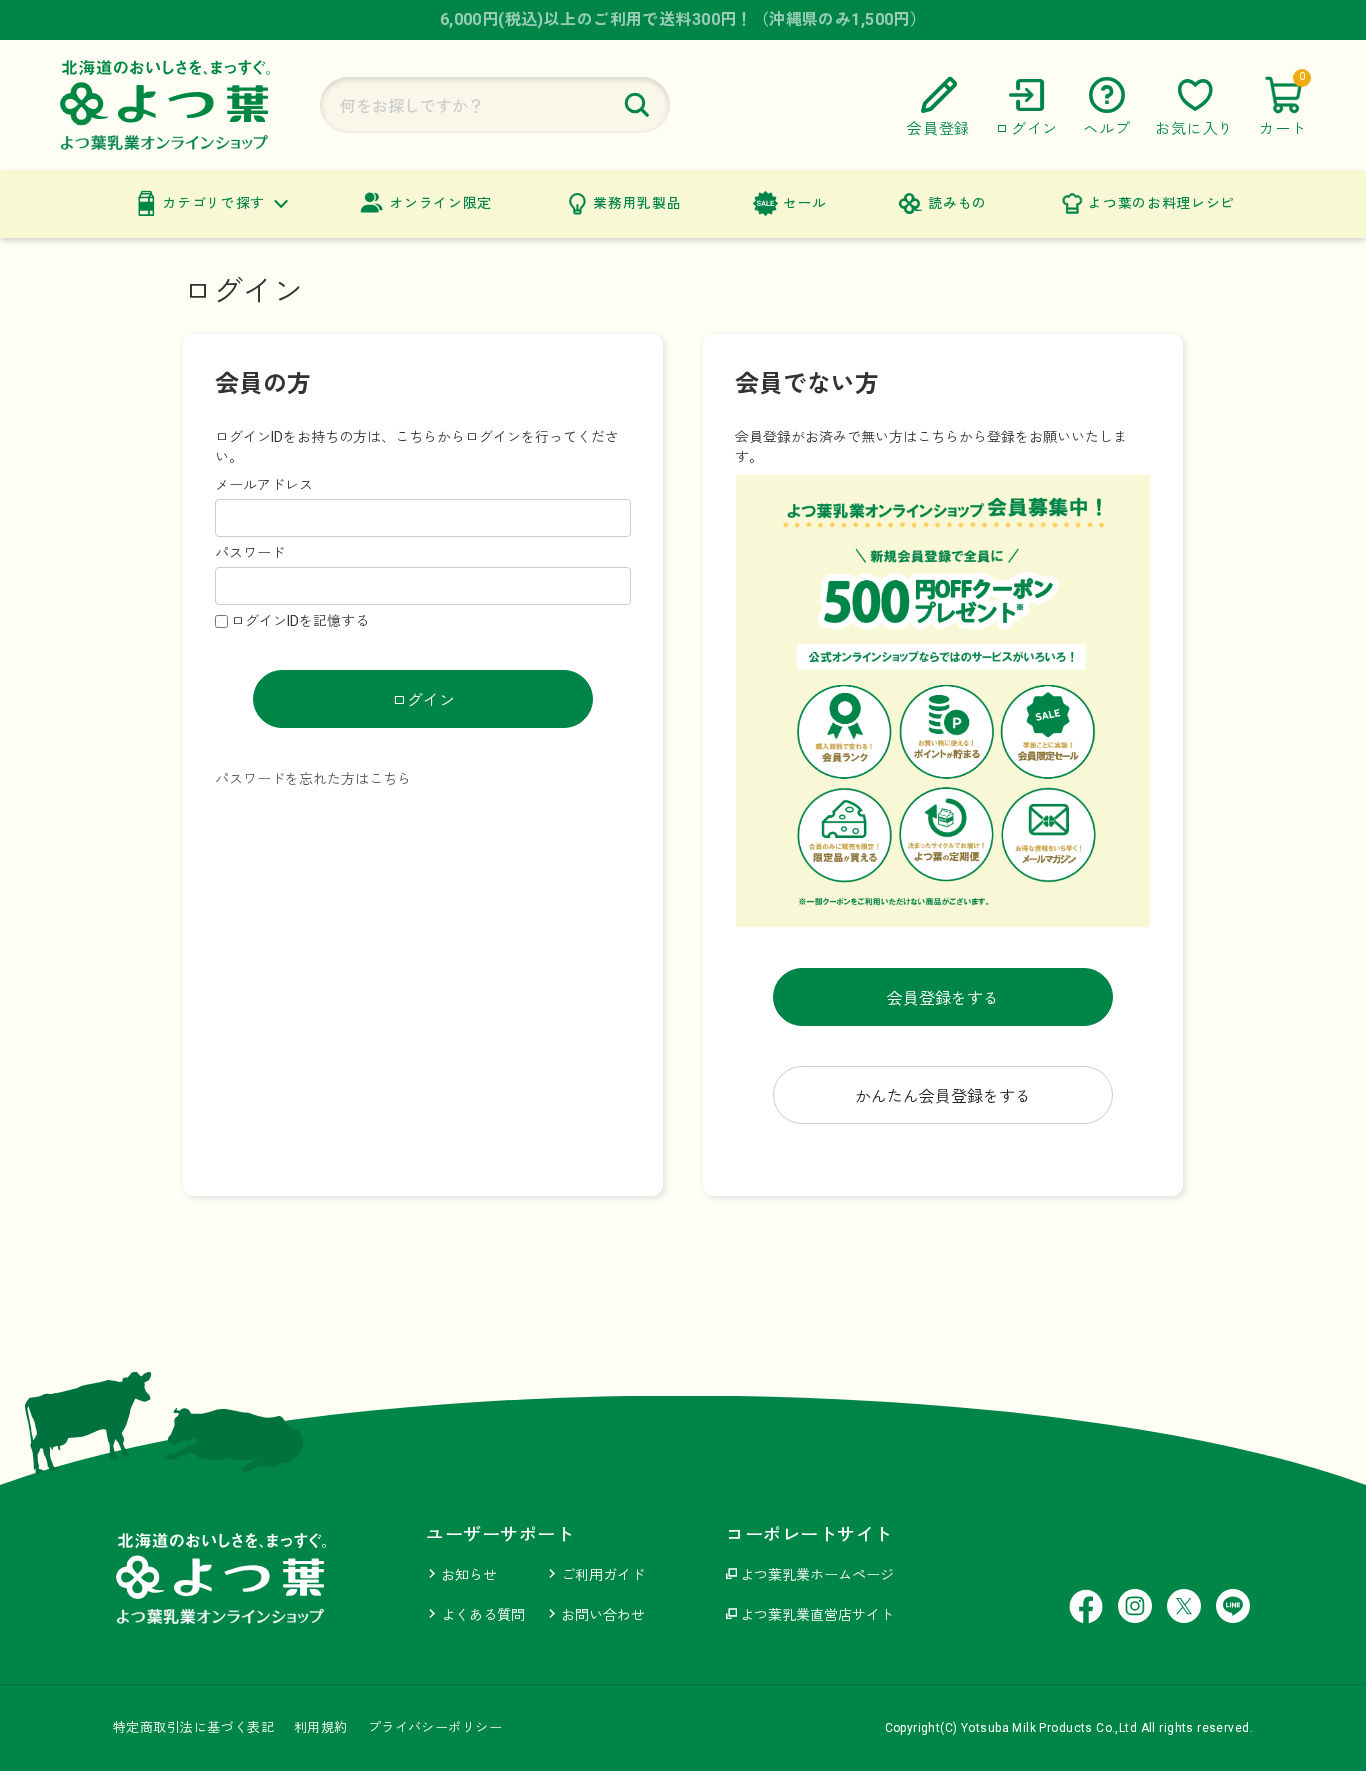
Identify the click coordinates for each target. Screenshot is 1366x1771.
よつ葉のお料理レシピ (1161, 203)
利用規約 (321, 1727)
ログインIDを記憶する (300, 621)
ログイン (423, 700)
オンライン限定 (440, 203)
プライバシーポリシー (435, 1727)
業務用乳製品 (637, 203)
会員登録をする (943, 998)
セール (805, 203)
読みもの (957, 203)
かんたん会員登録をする (943, 1096)
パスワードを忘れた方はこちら (313, 779)
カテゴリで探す (213, 203)
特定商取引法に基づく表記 (193, 1727)
